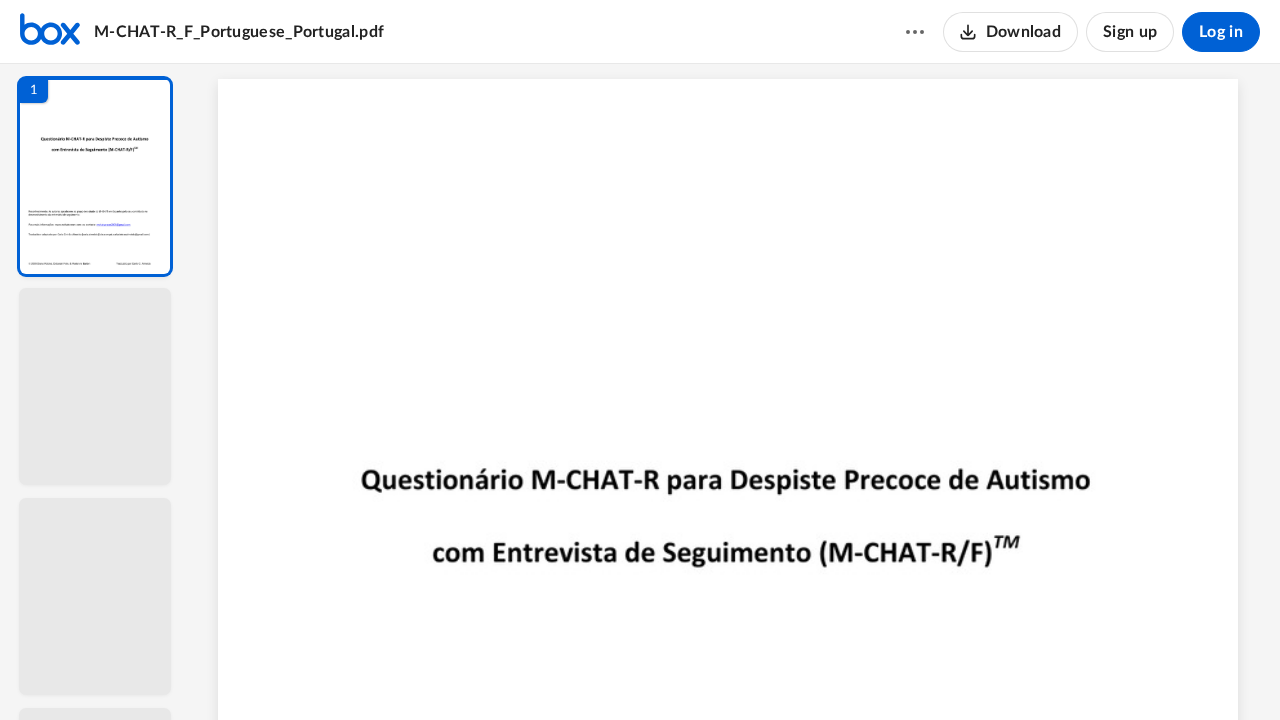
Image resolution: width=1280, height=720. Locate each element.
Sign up (1130, 32)
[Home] (50, 32)
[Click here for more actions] (915, 32)
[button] (95, 176)
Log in (1221, 32)
